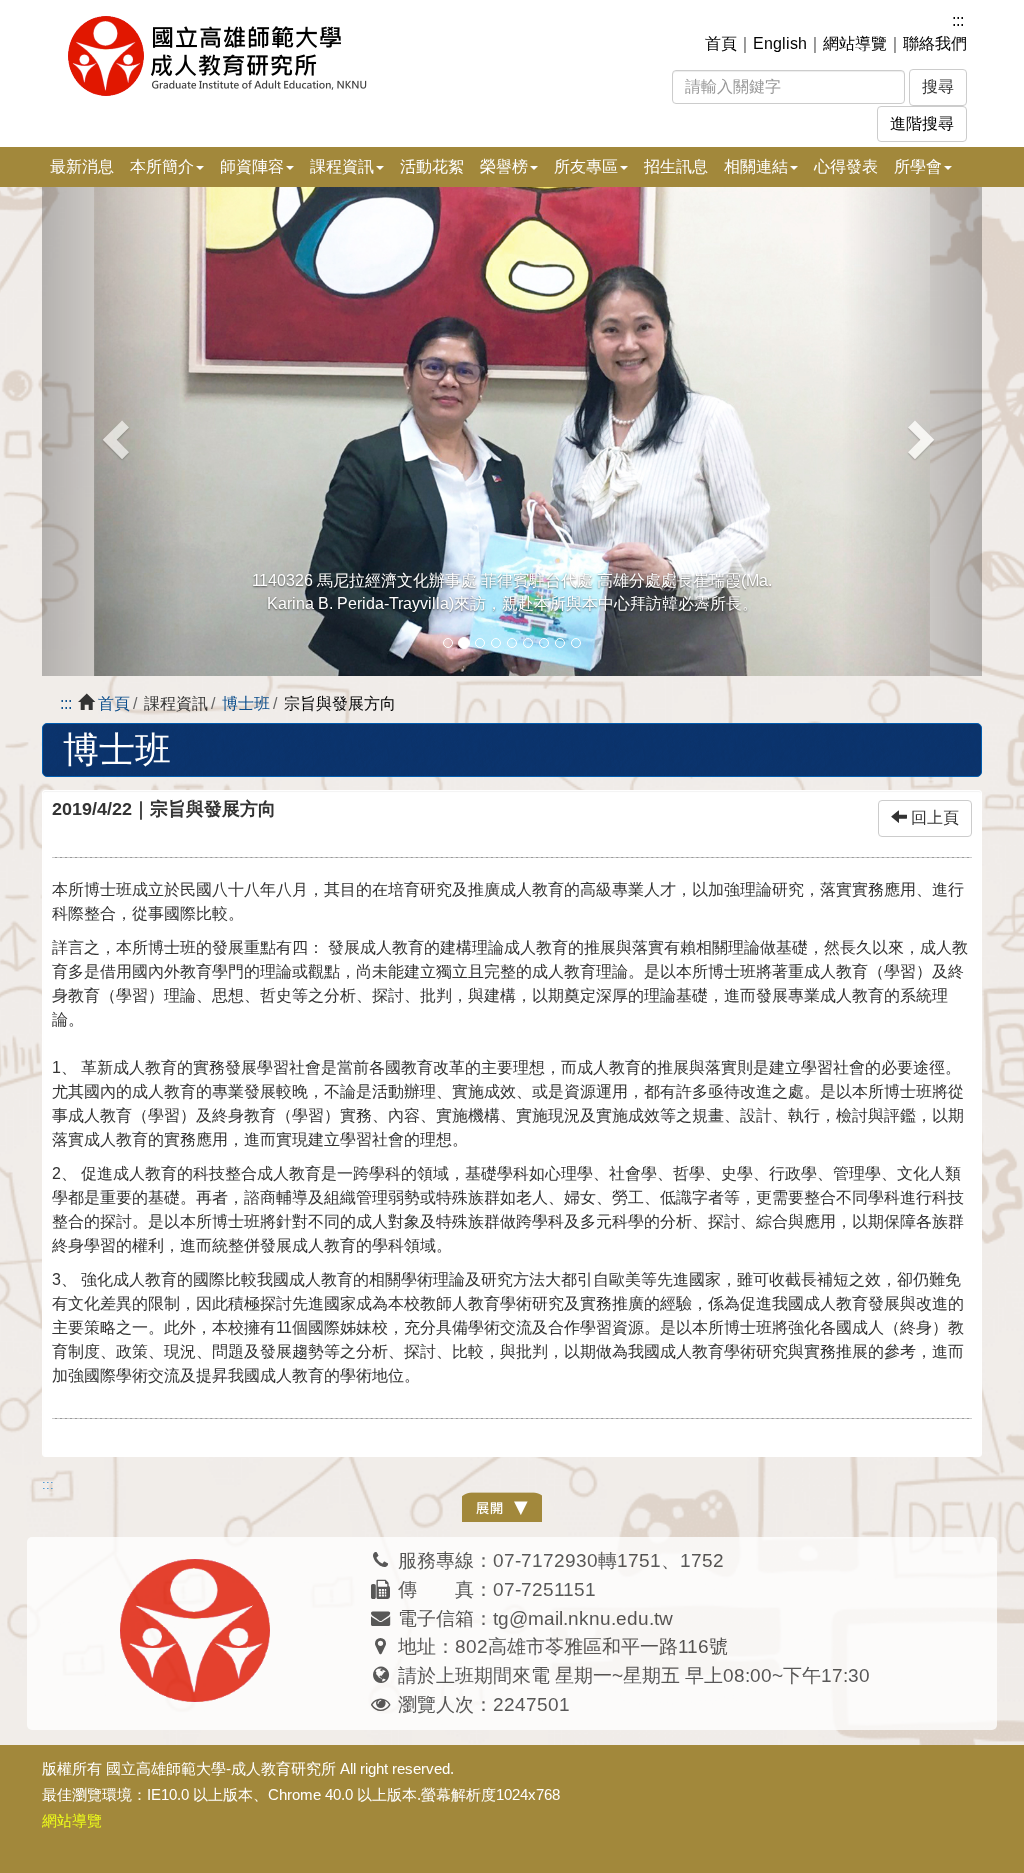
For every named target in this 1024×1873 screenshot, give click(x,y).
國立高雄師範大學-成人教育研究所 (221, 1768)
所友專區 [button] (586, 166)
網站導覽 (855, 43)
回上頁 (933, 817)
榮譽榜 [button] (504, 166)
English (780, 43)
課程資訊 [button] (342, 166)
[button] (112, 431)
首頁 (721, 43)
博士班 (246, 703)
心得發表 (846, 166)
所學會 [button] (918, 166)
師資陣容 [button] (252, 166)
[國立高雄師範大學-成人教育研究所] (316, 56)
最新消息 (82, 166)
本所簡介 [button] (162, 166)
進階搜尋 (922, 123)
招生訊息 (676, 166)
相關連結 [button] (756, 166)
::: (958, 20)
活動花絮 (432, 166)
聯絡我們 (935, 43)
